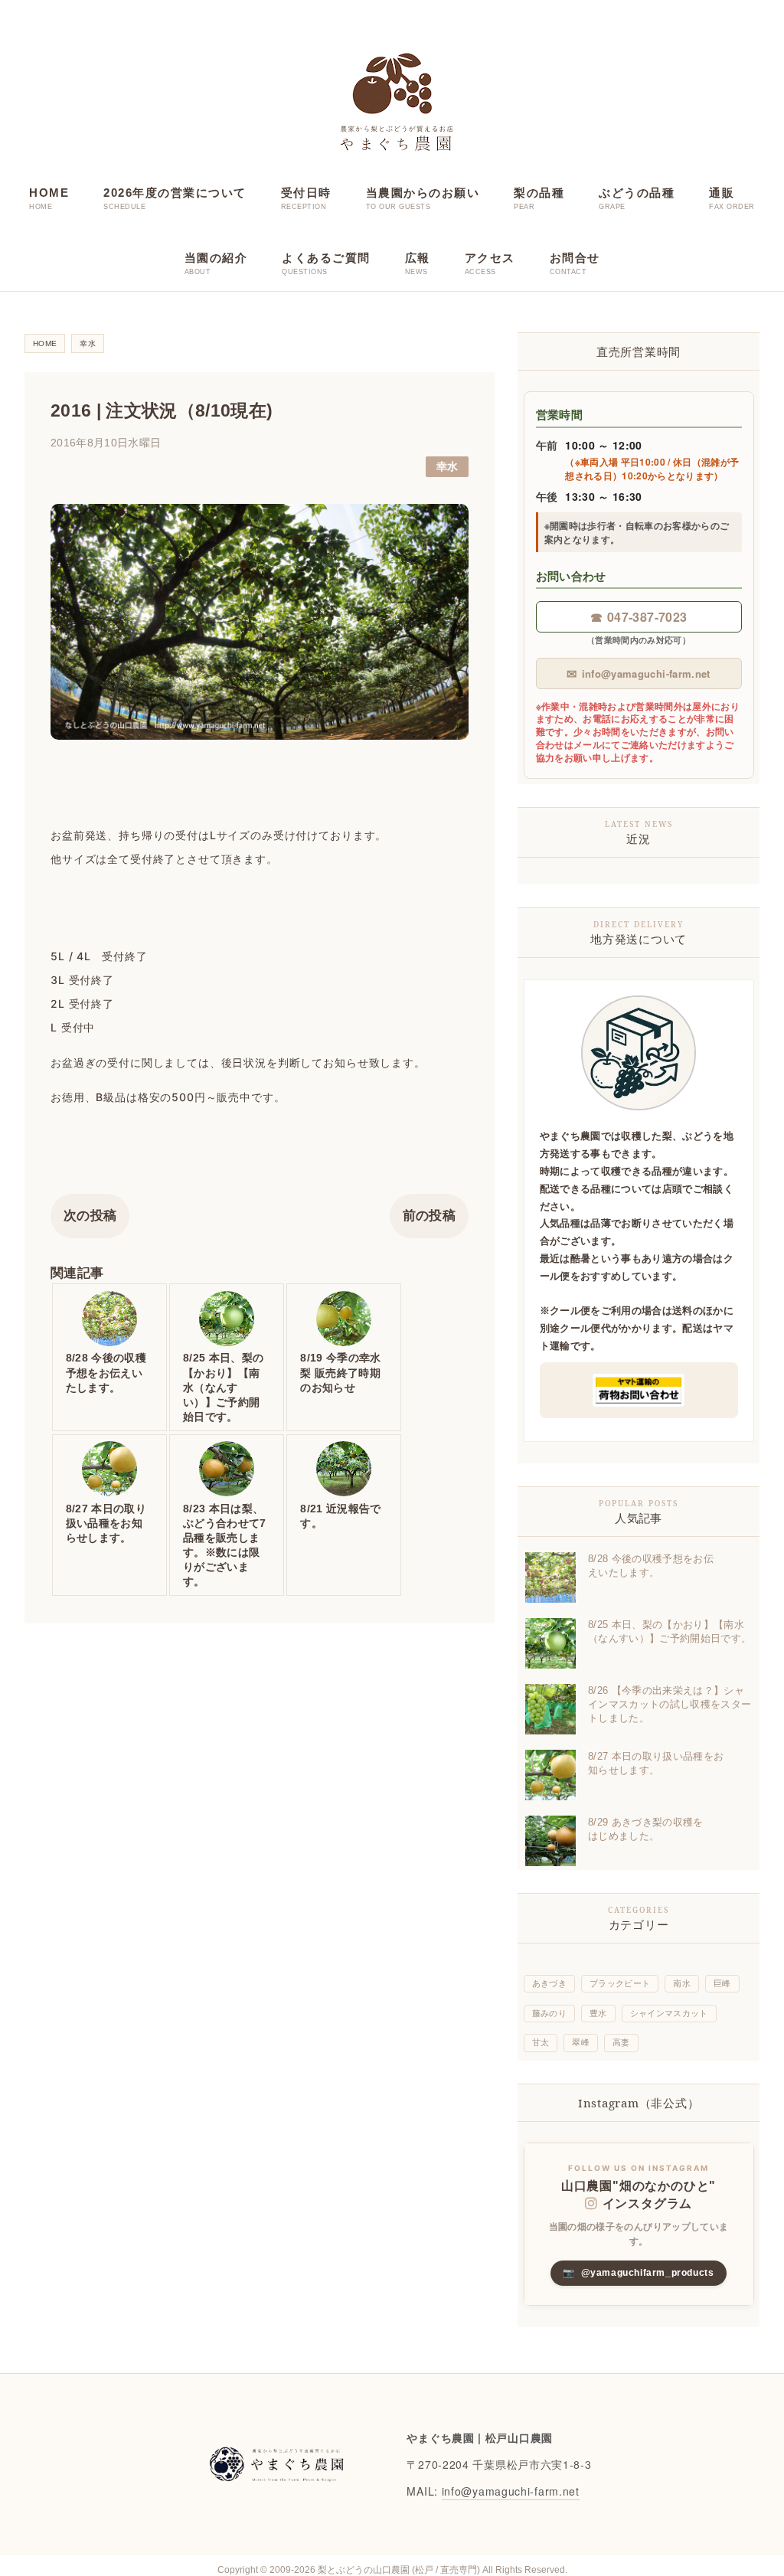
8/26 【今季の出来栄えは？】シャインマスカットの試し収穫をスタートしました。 (670, 1704)
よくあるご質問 (326, 258)
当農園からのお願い (423, 193)
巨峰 (722, 1983)
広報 (418, 258)
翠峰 (581, 2042)
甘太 (541, 2042)
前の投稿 (429, 1216)
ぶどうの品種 (637, 193)
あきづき (549, 1983)
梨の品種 (539, 193)
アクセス (490, 258)
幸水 (448, 467)
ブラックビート (620, 1983)
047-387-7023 (639, 617)
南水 (682, 1983)
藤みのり (549, 2013)
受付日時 (306, 193)
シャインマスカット (669, 2013)
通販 (722, 193)
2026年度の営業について (175, 193)
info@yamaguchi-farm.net (638, 673)
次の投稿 (90, 1216)
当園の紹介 (216, 258)
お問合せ (575, 258)
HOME (49, 193)
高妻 (621, 2042)
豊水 (598, 2013)
